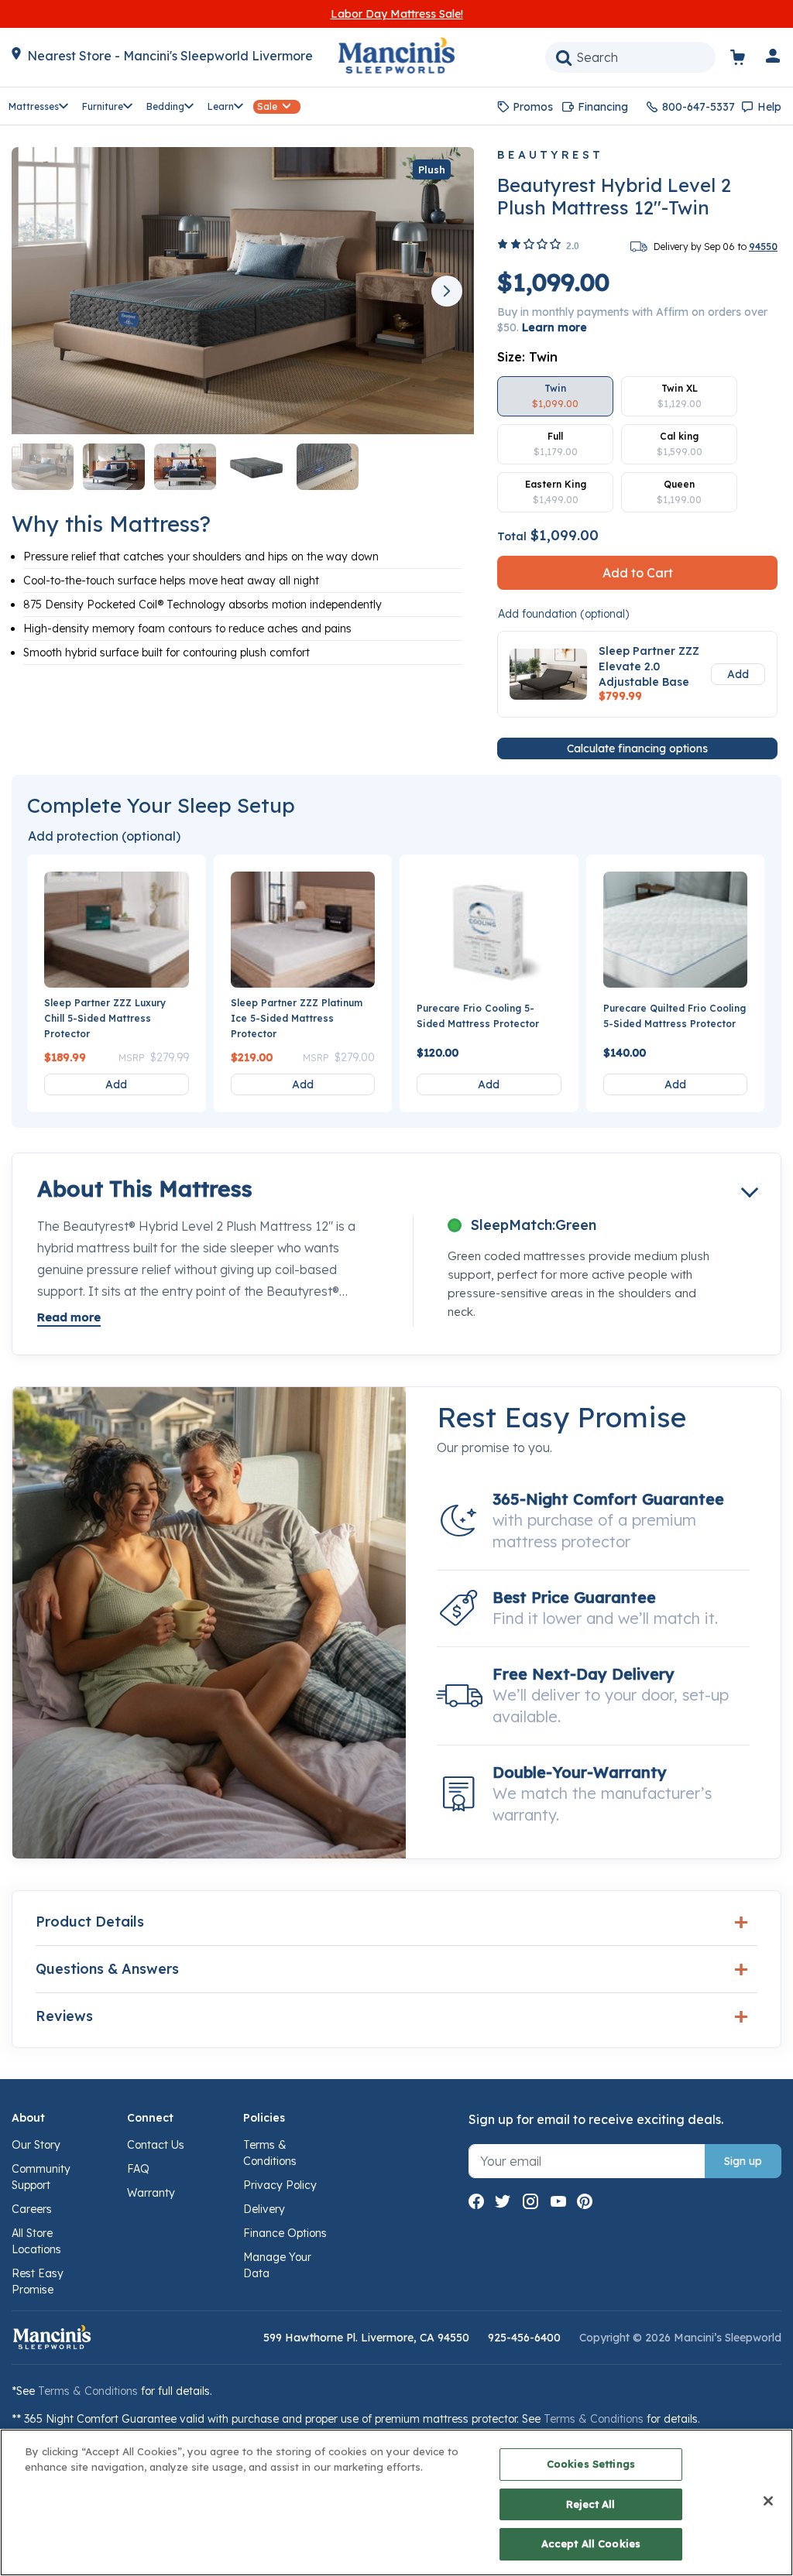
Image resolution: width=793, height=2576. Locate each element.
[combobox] (630, 57)
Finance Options (285, 2233)
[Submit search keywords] (564, 57)
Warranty (151, 2193)
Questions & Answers (107, 1969)
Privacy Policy (280, 2185)
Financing (603, 107)
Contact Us (156, 2145)
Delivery (264, 2209)
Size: (527, 357)
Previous (39, 291)
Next (447, 291)
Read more (69, 1317)
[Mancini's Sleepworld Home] (396, 54)
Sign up (743, 2161)
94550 (763, 247)
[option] (555, 396)
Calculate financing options (637, 748)
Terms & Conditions (88, 2391)
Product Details (90, 1922)
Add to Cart (638, 573)
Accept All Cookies (591, 2543)
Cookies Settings (591, 2464)
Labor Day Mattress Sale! (397, 14)
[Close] (768, 2501)
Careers (32, 2209)
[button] (774, 59)
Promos (533, 107)
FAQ (138, 2169)
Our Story (36, 2145)
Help (769, 107)
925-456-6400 (524, 2338)
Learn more (554, 327)
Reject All (590, 2504)
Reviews (64, 2016)
